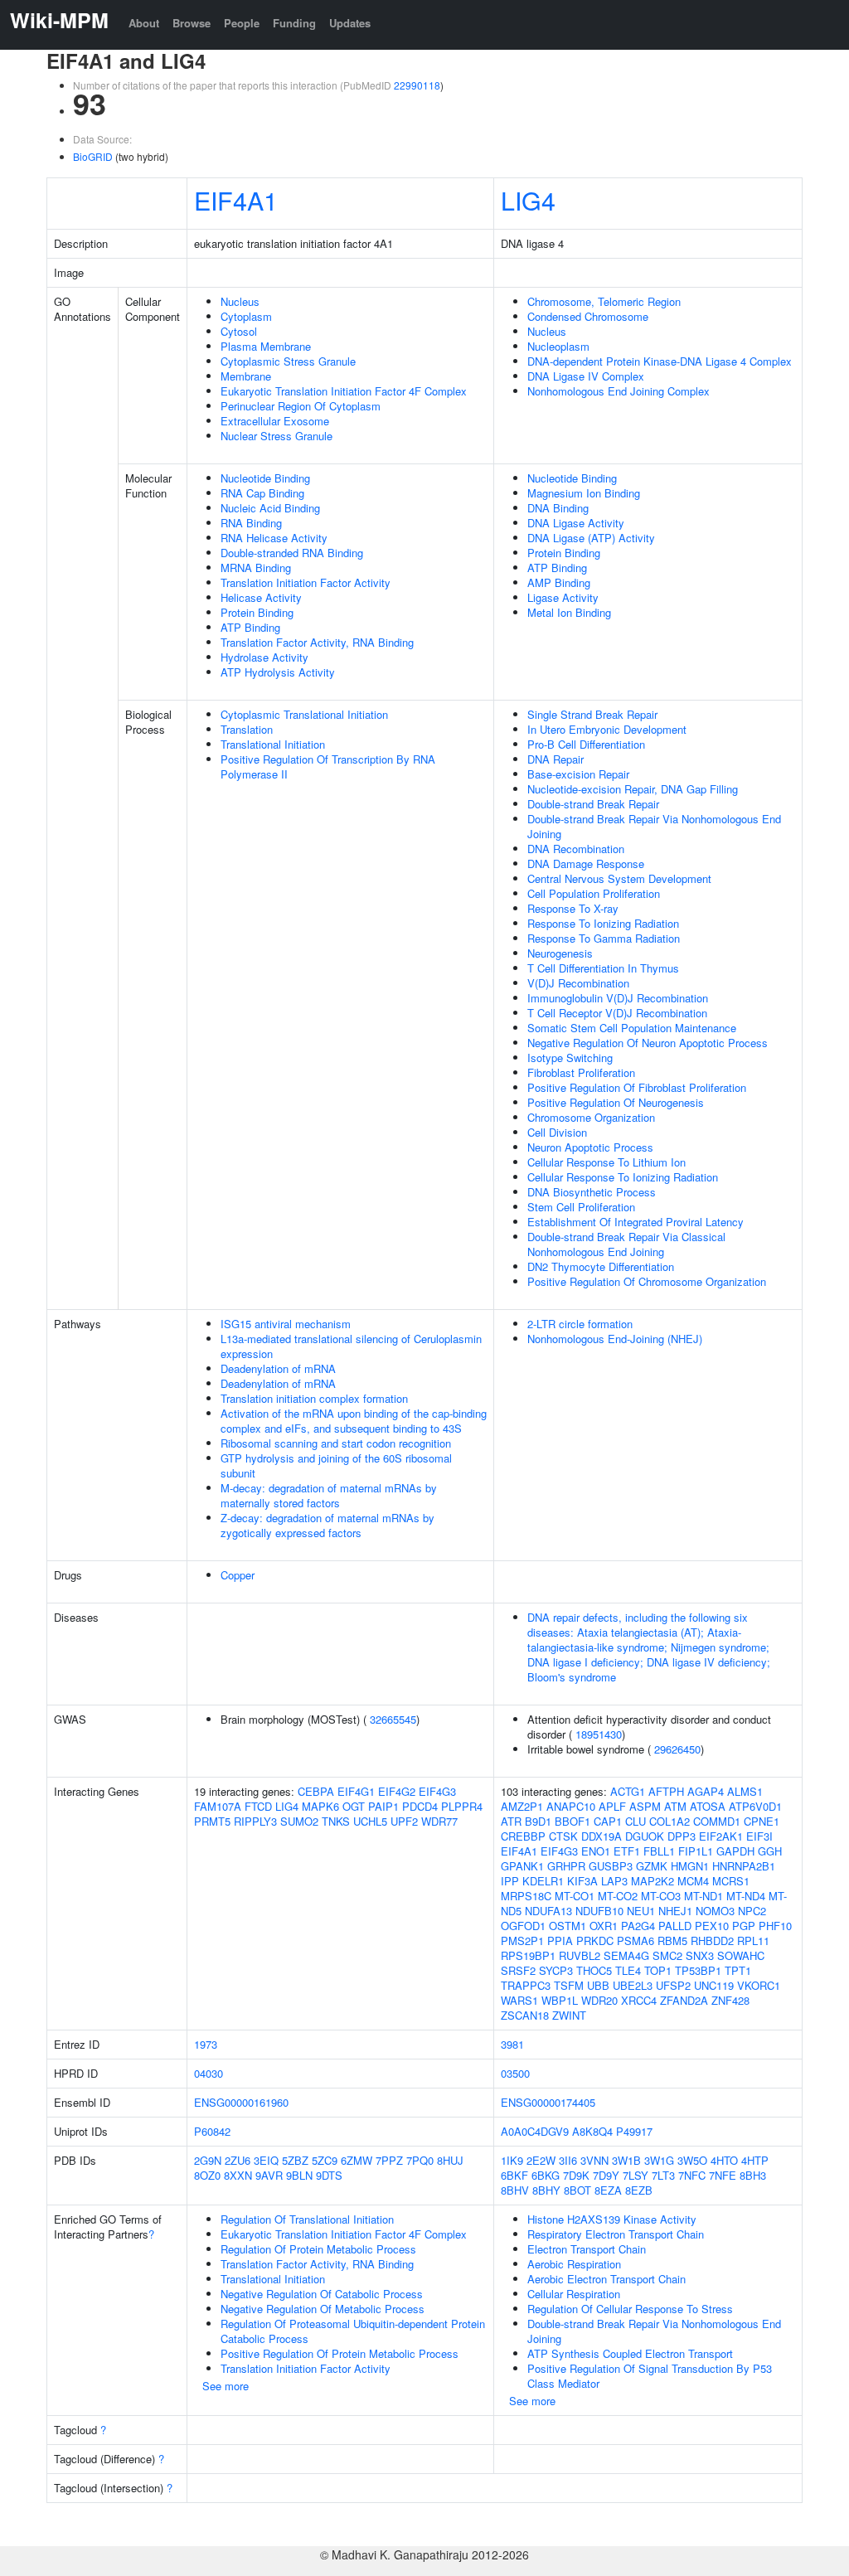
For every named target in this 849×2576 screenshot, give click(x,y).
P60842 (212, 2131)
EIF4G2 (397, 1791)
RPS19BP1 (528, 1955)
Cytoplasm (246, 316)
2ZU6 (238, 2160)
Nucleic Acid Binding (270, 508)
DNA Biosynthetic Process (592, 1192)
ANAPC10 (571, 1806)
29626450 (677, 1749)
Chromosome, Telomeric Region (604, 301)
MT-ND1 (703, 1896)
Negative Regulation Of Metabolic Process (323, 2309)
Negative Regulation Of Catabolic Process (322, 2294)
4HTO (724, 2160)
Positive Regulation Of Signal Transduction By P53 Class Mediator (650, 2376)
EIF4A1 (236, 200)
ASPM (645, 1806)
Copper (238, 1575)
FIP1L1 (696, 1851)
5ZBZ (295, 2160)
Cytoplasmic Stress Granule (288, 361)
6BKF (514, 2175)
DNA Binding (558, 508)
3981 (512, 2044)
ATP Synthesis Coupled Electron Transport (630, 2353)
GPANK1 (522, 1866)
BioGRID (93, 156)
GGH (770, 1851)
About (144, 23)
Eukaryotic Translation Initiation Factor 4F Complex (344, 391)
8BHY (546, 2190)
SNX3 (700, 1955)
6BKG (546, 2175)
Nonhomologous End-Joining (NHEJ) (615, 1339)
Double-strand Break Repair (593, 804)
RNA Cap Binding (262, 493)
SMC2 (667, 1955)
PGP (744, 1926)
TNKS (336, 1821)
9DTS (329, 2175)
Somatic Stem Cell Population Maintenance (632, 1028)
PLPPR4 (462, 1806)
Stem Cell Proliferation (581, 1207)
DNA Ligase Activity (576, 523)
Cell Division (557, 1132)
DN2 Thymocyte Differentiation (601, 1266)
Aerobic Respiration (574, 2264)
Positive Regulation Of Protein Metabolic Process (340, 2353)
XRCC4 (639, 2000)
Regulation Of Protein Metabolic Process (318, 2249)
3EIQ (266, 2160)
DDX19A (602, 1836)
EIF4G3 (437, 1791)
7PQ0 (420, 2160)
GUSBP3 (611, 1866)
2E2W (541, 2160)
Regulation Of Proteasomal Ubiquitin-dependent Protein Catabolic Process (353, 2331)
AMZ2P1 (522, 1806)
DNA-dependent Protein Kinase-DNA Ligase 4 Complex (660, 361)
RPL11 (753, 1940)
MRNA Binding (256, 568)
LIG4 (528, 200)
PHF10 (775, 1926)
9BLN (299, 2175)
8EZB (639, 2190)
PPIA (560, 1940)
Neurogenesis (560, 953)
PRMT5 (212, 1821)
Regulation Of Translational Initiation (307, 2219)
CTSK (563, 1836)
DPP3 (682, 1836)
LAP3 (614, 1881)
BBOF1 (572, 1821)
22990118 (417, 85)
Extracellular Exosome (275, 421)
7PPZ (389, 2160)
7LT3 (663, 2175)
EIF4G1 (356, 1791)
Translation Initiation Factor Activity (306, 582)
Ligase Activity (563, 597)
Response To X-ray (573, 908)
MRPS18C (526, 1896)
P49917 (634, 2131)
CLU (636, 1821)
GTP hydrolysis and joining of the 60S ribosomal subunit (336, 1465)
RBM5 (672, 1940)
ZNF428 (730, 2000)
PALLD (675, 1926)
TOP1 (658, 1970)
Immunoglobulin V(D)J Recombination (618, 998)
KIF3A (582, 1881)
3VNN (594, 2160)
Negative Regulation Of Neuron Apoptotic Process (648, 1043)
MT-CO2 (618, 1896)
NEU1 (641, 1911)
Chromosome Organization (591, 1117)
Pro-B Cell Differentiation (586, 744)
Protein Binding (257, 612)
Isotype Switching (570, 1058)
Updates (350, 23)
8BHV (515, 2190)
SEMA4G (626, 1955)
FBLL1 (659, 1851)
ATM (675, 1806)
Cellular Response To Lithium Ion (606, 1162)
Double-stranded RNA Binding (292, 553)
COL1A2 (669, 1821)
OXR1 (604, 1926)
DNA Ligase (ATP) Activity (591, 538)
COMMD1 (717, 1821)
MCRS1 (731, 1881)
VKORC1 (759, 1985)
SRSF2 (518, 1970)
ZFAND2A (684, 2000)
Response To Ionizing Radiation (603, 923)
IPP (510, 1881)
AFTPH (666, 1791)
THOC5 (594, 1970)
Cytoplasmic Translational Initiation (304, 714)
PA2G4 (638, 1926)
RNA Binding (251, 523)
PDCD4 (420, 1806)
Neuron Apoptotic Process (590, 1147)
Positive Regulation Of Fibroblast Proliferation (637, 1087)
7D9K (576, 2175)
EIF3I (759, 1836)
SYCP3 (556, 1970)
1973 (206, 2044)
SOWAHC (741, 1955)
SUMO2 (299, 1821)
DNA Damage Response (586, 864)
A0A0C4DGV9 (535, 2131)
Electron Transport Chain (587, 2249)
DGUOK (645, 1836)
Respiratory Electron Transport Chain (616, 2234)
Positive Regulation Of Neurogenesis (616, 1102)
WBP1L (560, 2000)
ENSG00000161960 (241, 2102)
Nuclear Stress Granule (277, 436)
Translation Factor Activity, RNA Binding (317, 642)
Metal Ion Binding (569, 612)
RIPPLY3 (255, 1821)
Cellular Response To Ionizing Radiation (623, 1177)
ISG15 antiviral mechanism (286, 1324)
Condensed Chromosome (588, 316)
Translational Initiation (273, 744)
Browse (192, 23)
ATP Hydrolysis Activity (278, 672)
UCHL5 (370, 1821)
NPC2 (752, 1911)
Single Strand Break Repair (592, 714)
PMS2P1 (522, 1940)
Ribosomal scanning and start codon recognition (336, 1443)
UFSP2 (673, 1985)
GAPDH (735, 1851)
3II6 (568, 2160)
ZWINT (569, 2015)
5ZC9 (325, 2160)
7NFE (723, 2175)
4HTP (755, 2160)
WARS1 (519, 2000)
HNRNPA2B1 (744, 1866)
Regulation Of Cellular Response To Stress (630, 2309)
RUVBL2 (580, 1955)
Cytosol (239, 331)
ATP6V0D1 (755, 1806)
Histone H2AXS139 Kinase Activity (612, 2219)
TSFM (569, 1985)
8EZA (608, 2190)
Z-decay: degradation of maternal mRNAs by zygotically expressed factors (327, 1525)
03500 (515, 2073)
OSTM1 (568, 1926)
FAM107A (218, 1806)
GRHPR (566, 1866)
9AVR (269, 2175)
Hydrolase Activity (264, 657)
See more (226, 2386)
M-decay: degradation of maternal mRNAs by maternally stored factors (329, 1495)
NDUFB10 (599, 1911)
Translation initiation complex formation (314, 1398)
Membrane (246, 376)
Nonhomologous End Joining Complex (619, 391)
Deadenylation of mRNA (278, 1368)
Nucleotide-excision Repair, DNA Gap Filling (633, 789)
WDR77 (439, 1821)
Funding (294, 23)
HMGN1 (690, 1866)
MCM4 (693, 1881)
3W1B (626, 2160)
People (242, 23)
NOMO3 (715, 1911)
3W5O (692, 2160)
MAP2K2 (653, 1881)
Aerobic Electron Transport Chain (606, 2279)
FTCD (258, 1806)
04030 (209, 2073)
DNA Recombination (576, 849)
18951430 (599, 1734)
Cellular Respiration (574, 2294)
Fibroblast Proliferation (581, 1072)
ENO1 (596, 1851)
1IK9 (512, 2160)
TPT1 (738, 1970)
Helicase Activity (261, 597)
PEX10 (712, 1926)
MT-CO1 (575, 1896)
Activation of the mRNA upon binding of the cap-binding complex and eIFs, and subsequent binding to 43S (354, 1421)
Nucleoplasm (558, 346)
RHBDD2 (712, 1940)
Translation (247, 729)
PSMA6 (636, 1940)
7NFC (692, 2175)
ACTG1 (628, 1791)
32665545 (393, 1719)
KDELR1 (543, 1881)
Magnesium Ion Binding (584, 493)
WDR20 (599, 2000)
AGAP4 (706, 1791)
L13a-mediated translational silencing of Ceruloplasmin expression (351, 1346)
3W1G (659, 2160)
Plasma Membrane (266, 346)
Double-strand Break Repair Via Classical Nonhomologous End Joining (626, 1244)
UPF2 (404, 1821)
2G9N (208, 2160)
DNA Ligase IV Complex (586, 376)
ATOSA (708, 1806)
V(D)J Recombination (578, 983)
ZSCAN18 (525, 2015)
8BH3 (753, 2175)
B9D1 (538, 1821)
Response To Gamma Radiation (604, 938)
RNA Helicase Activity (274, 538)
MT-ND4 (746, 1896)
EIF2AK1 (721, 1836)
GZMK (652, 1866)
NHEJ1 (675, 1911)
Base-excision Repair (578, 774)
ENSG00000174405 (548, 2102)
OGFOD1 (523, 1926)
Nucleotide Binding (265, 478)
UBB (598, 1985)
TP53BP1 (698, 1970)
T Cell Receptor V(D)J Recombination (617, 1013)
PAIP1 (383, 1806)
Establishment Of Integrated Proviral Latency (636, 1222)
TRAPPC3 (526, 1985)
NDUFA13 (548, 1911)
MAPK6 (320, 1806)
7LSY (636, 2175)
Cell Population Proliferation (594, 893)
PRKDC (595, 1940)
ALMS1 (745, 1791)
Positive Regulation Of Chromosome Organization (647, 1281)
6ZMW (357, 2160)
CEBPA (316, 1791)
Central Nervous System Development (619, 878)
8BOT (577, 2190)
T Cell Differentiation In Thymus (603, 968)
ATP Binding (250, 627)
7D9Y (606, 2175)
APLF (612, 1806)
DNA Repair (555, 759)
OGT (354, 1806)
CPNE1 (762, 1821)
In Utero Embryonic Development (607, 729)
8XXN (238, 2175)
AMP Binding (559, 582)
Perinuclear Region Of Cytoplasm (301, 406)
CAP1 (608, 1821)
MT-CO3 (661, 1896)
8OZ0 (207, 2175)
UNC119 (714, 1985)
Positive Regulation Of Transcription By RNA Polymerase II (328, 766)
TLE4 (628, 1970)
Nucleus (240, 301)
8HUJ (450, 2160)
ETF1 (627, 1851)
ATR (511, 1821)
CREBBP (523, 1836)
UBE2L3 (633, 1985)
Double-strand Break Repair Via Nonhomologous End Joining (654, 826)
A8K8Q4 (592, 2131)
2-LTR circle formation (580, 1324)
